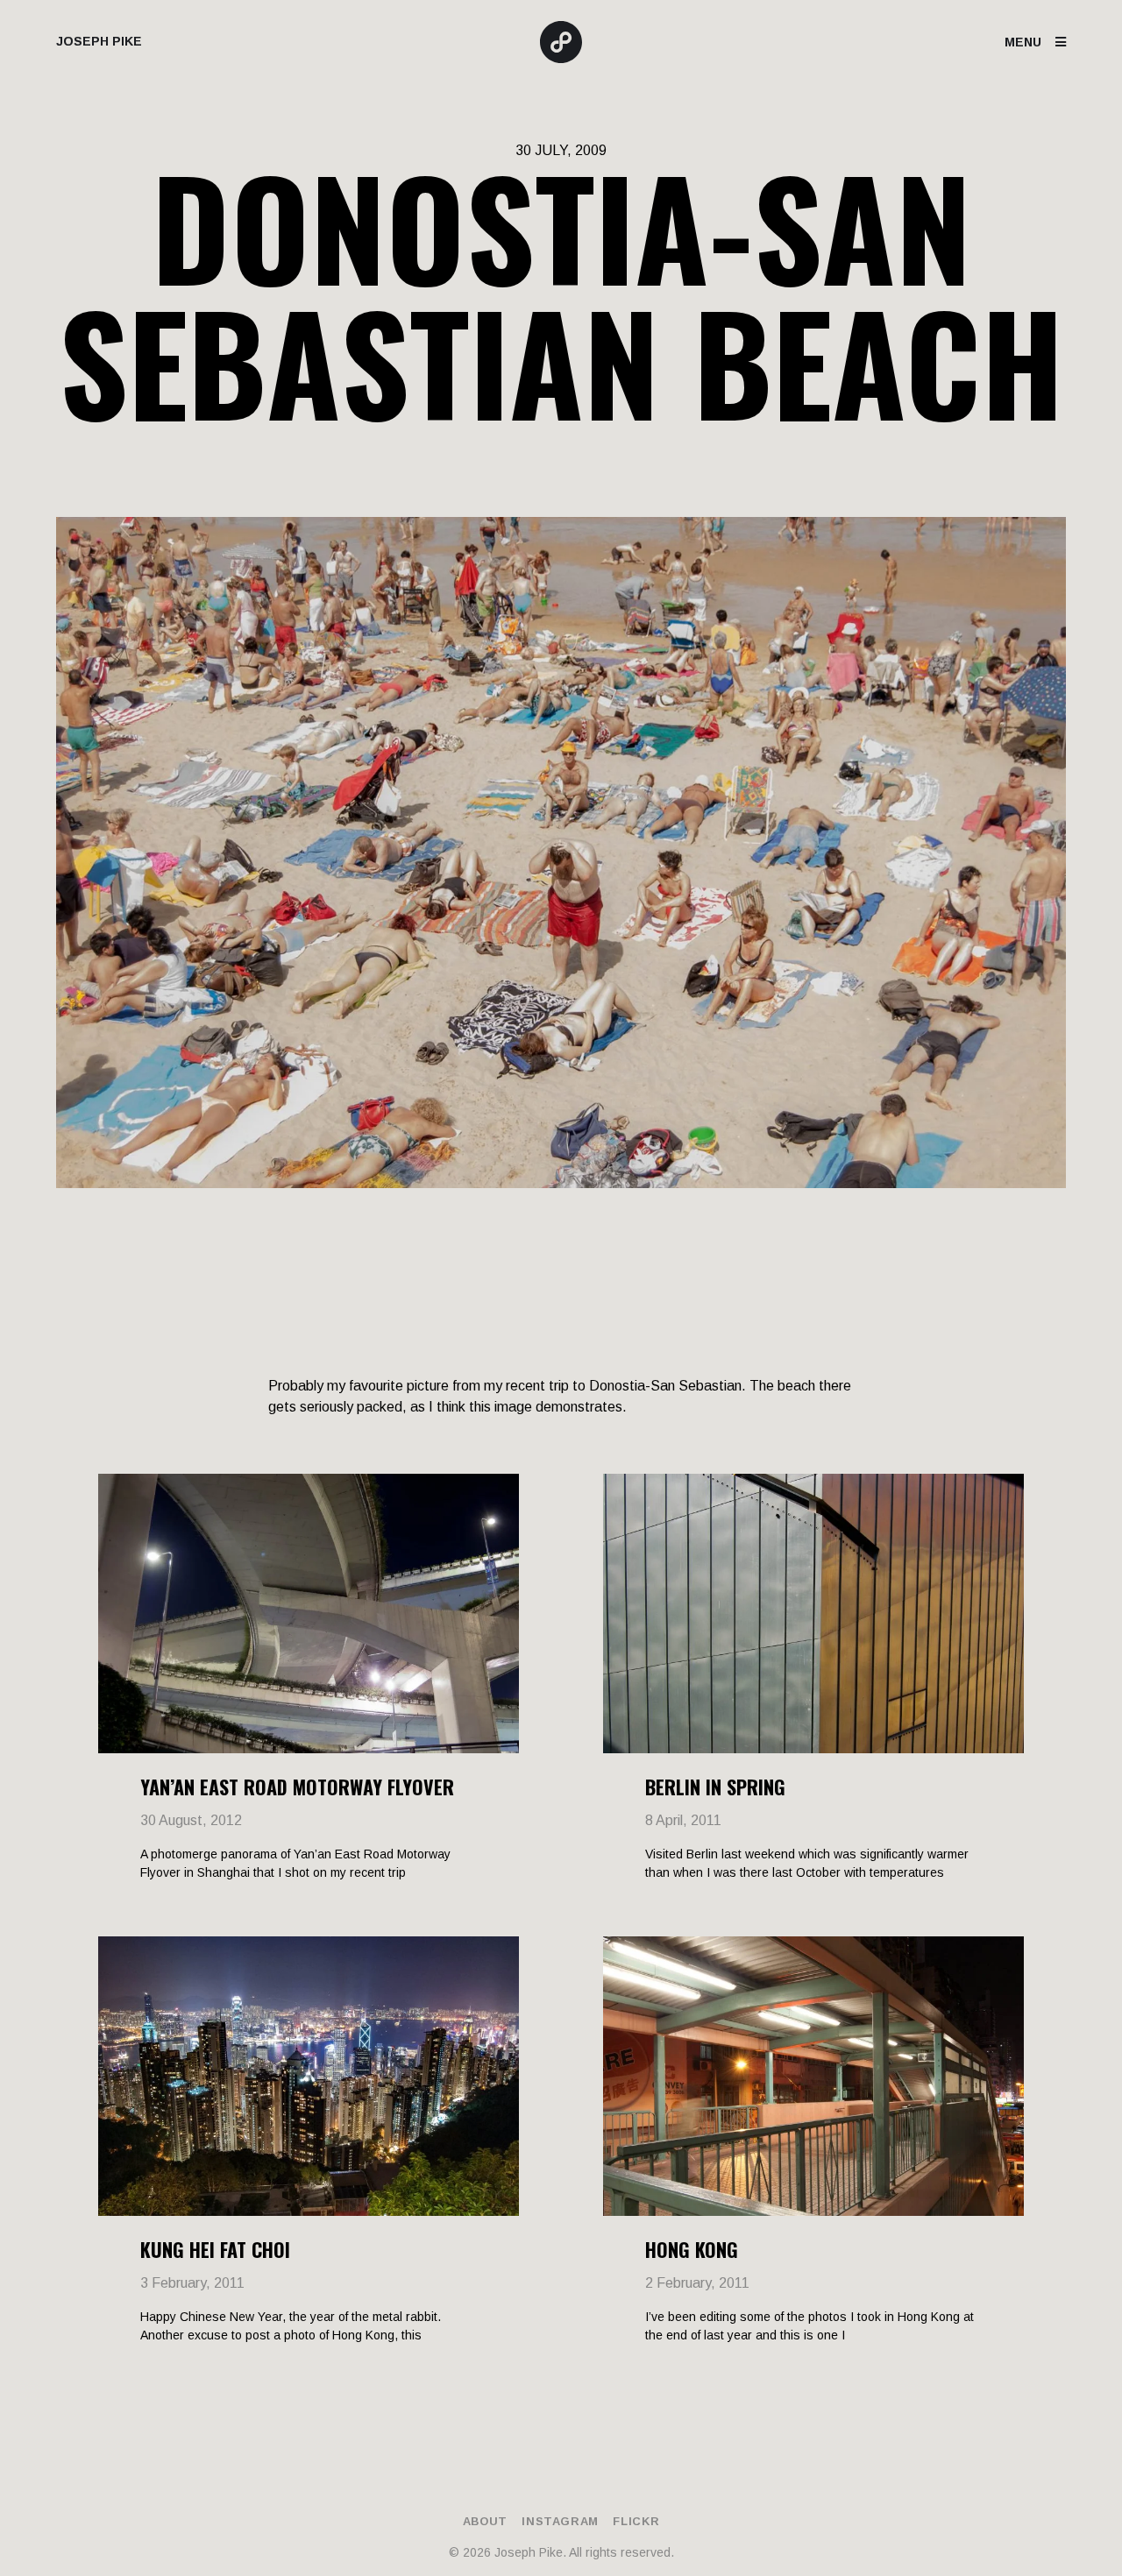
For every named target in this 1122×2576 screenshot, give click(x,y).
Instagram (560, 2521)
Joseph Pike (99, 41)
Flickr (636, 2521)
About (485, 2521)
